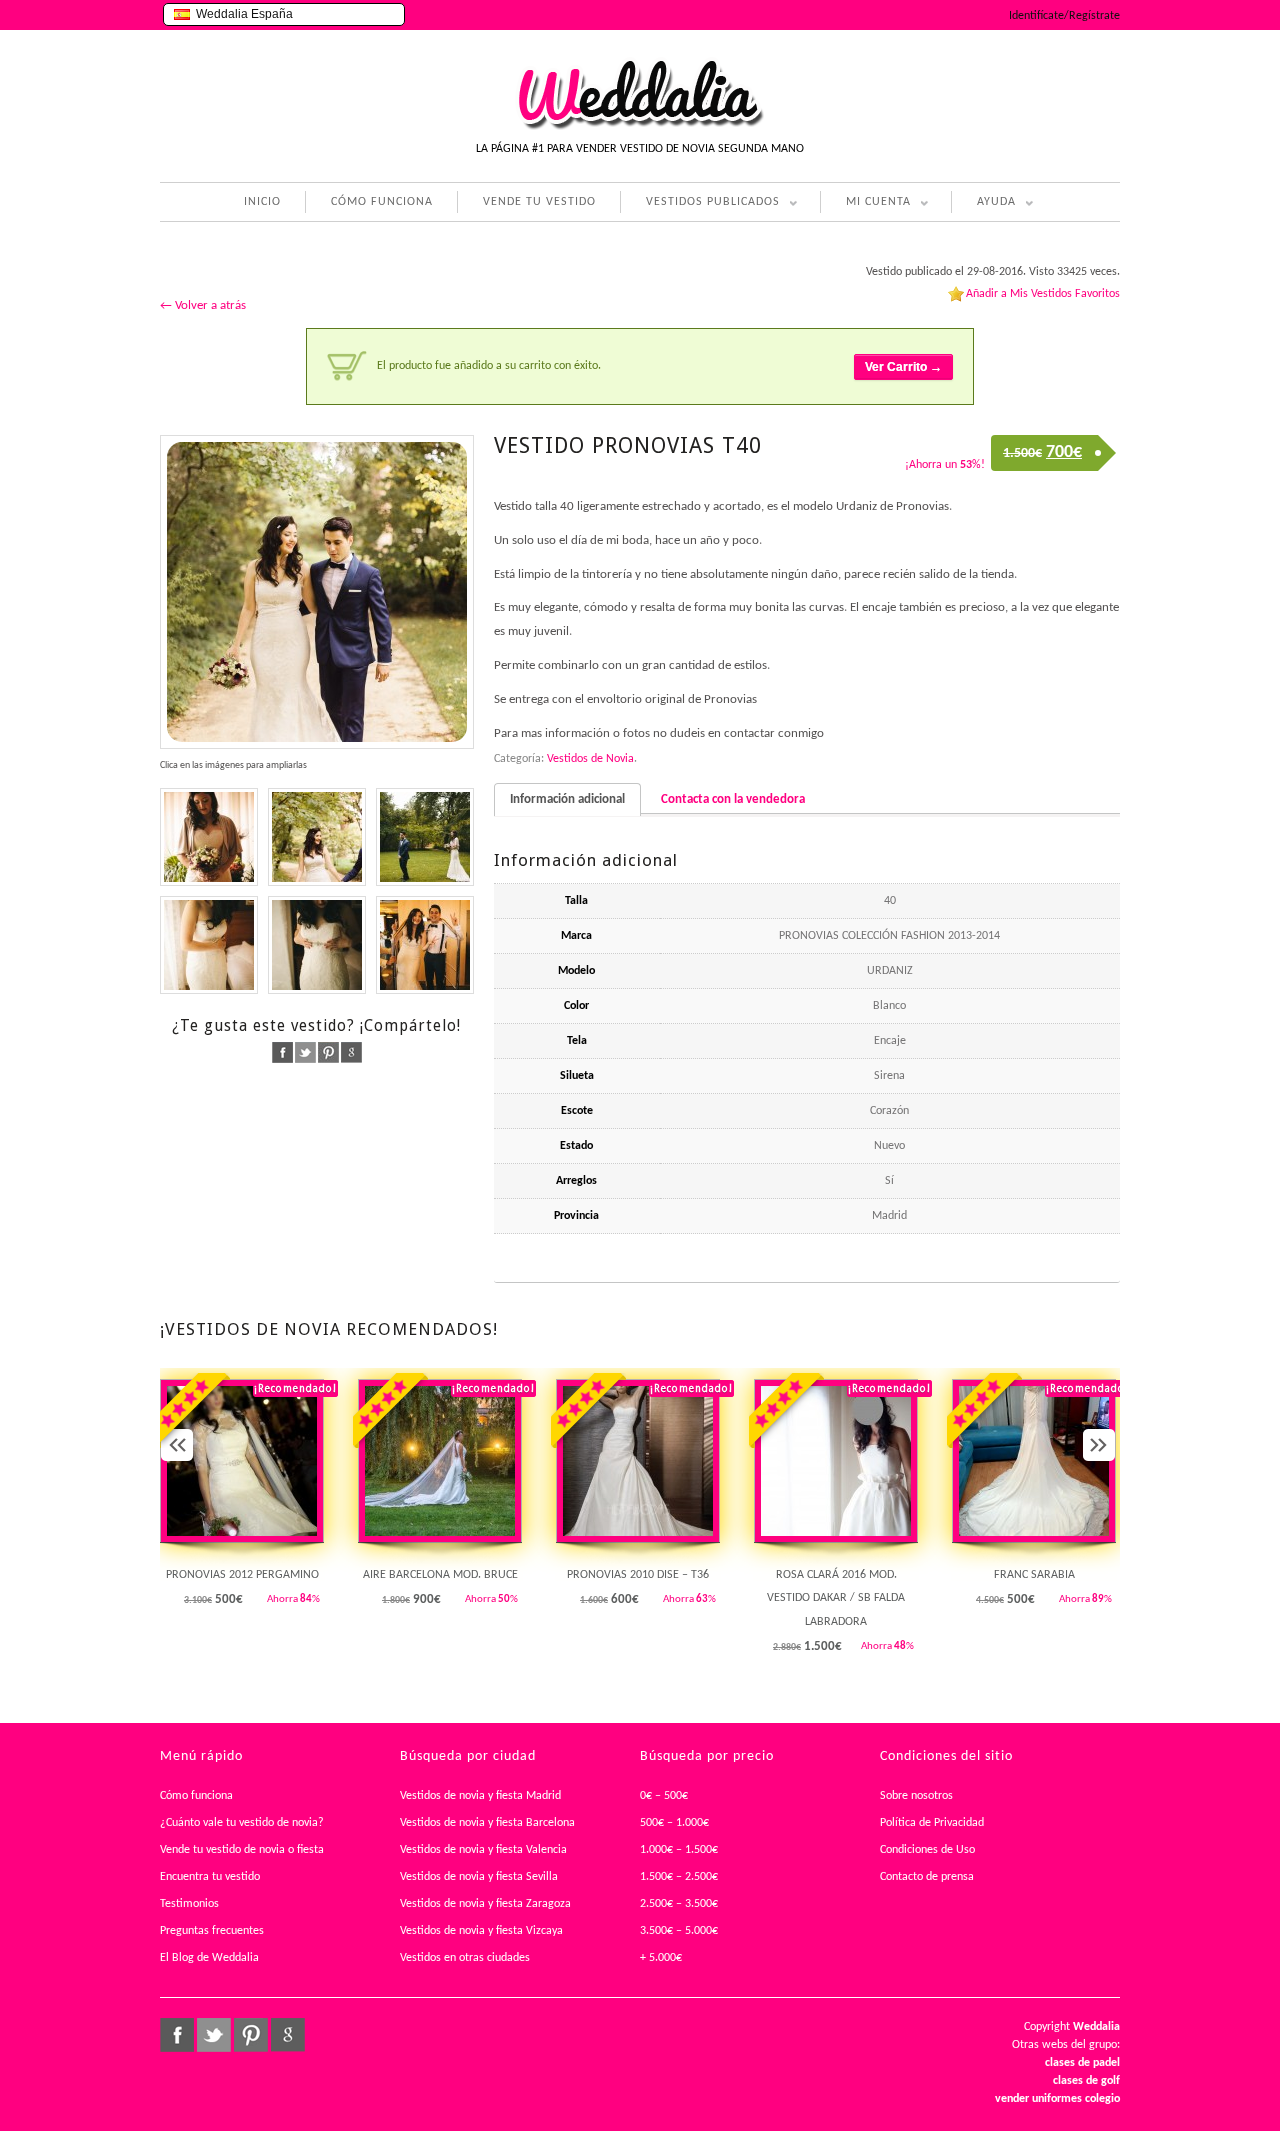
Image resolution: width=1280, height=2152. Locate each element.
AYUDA (983, 204)
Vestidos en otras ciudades (465, 1958)
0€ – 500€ (664, 1796)
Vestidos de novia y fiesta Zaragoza (485, 1904)
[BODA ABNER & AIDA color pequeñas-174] (209, 837)
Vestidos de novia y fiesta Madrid (480, 1796)
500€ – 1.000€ (674, 1823)
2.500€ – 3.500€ (679, 1904)
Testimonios (189, 1904)
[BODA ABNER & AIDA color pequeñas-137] (209, 945)
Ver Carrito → (903, 367)
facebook (282, 1052)
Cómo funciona (196, 1796)
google (351, 1052)
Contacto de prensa (927, 1877)
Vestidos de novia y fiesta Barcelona (487, 1823)
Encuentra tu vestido (210, 1877)
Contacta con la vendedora (733, 799)
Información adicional (567, 799)
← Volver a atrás (203, 305)
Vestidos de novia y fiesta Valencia (483, 1850)
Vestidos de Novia (590, 759)
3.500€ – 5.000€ (679, 1931)
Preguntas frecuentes (212, 1931)
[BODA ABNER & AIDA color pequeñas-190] (425, 837)
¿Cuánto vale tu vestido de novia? (242, 1823)
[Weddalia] (640, 127)
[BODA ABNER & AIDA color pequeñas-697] (425, 945)
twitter (305, 1052)
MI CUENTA (865, 204)
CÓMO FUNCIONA (382, 202)
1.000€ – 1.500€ (679, 1850)
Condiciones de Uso (927, 1850)
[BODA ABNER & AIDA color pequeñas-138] (317, 945)
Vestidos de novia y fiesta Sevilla (479, 1877)
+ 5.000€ (661, 1958)
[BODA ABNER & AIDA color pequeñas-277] (317, 592)
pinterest (328, 1052)
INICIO (262, 202)
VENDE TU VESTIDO (539, 202)
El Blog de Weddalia (209, 1958)
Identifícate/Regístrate (1064, 16)
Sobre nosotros (916, 1796)
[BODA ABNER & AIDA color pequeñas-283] (317, 837)
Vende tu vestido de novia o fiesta (242, 1850)
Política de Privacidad (932, 1823)
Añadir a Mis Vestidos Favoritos (1043, 294)
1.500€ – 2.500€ (679, 1877)
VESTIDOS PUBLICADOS (700, 204)
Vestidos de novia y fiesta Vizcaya (481, 1931)
